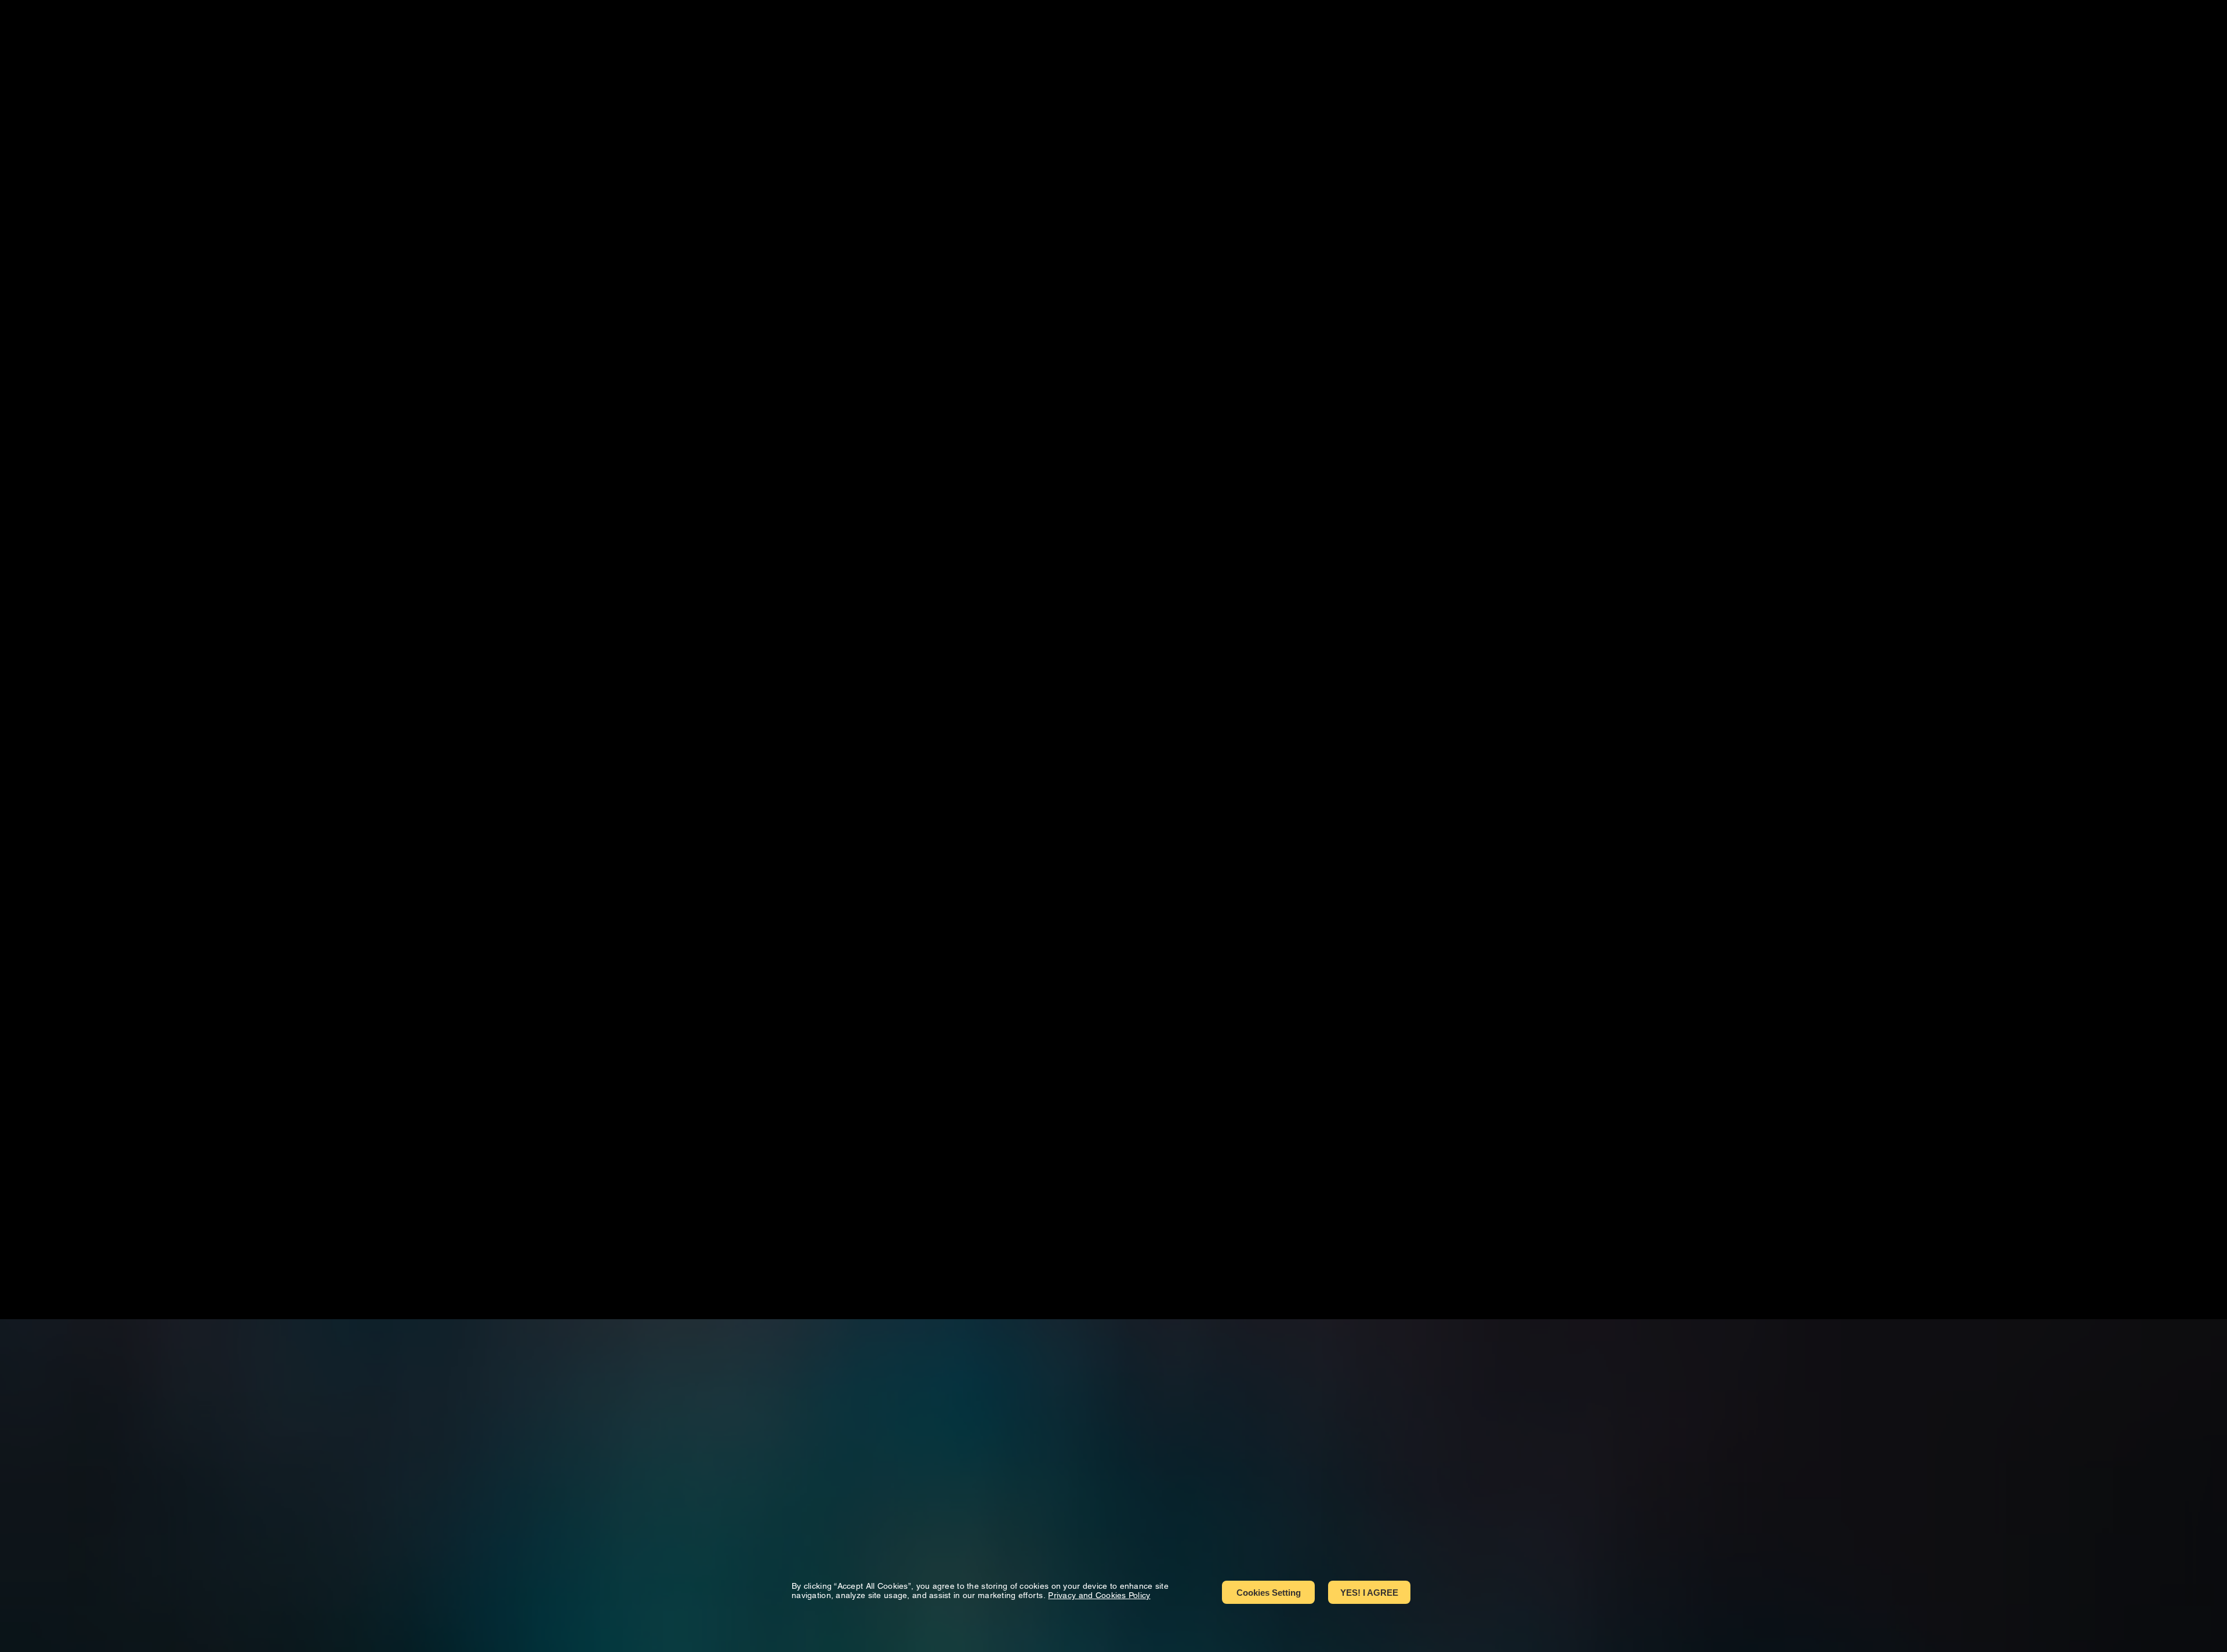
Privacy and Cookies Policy (1099, 1595)
